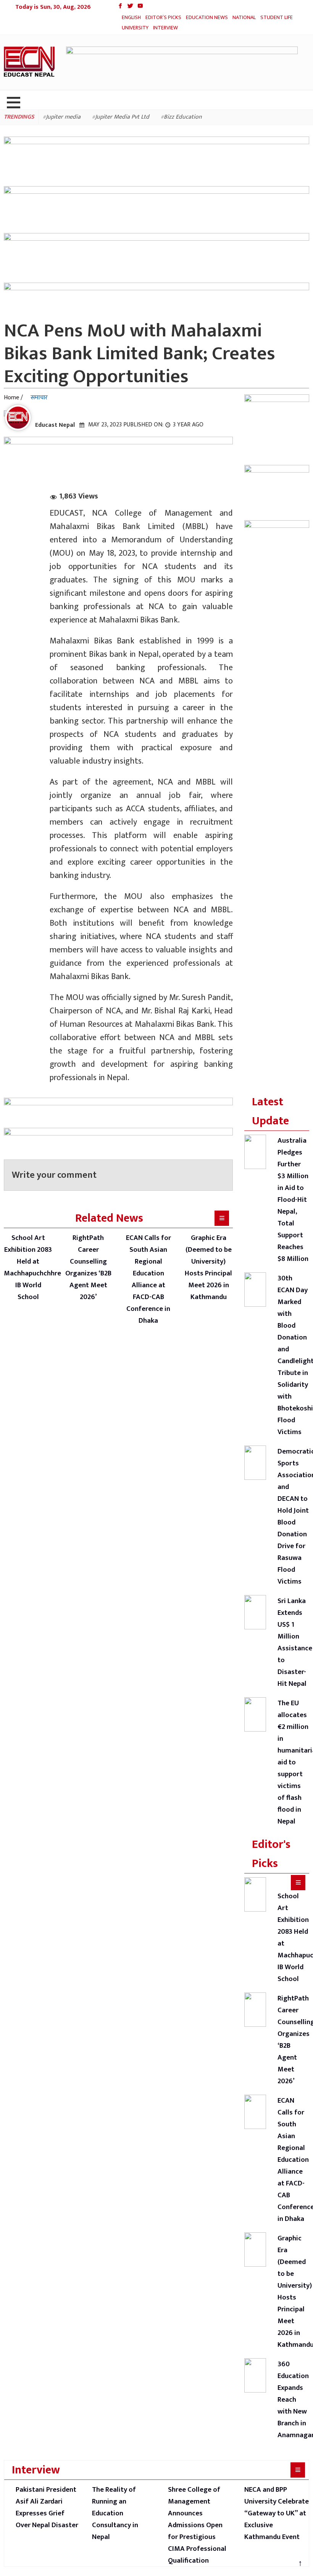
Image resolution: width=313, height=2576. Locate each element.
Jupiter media (63, 119)
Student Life (139, 28)
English (132, 17)
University (175, 28)
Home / (13, 398)
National (250, 17)
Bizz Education (183, 119)
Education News (211, 17)
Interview (207, 28)
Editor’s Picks (166, 17)
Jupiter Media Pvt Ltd (122, 119)
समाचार (39, 398)
